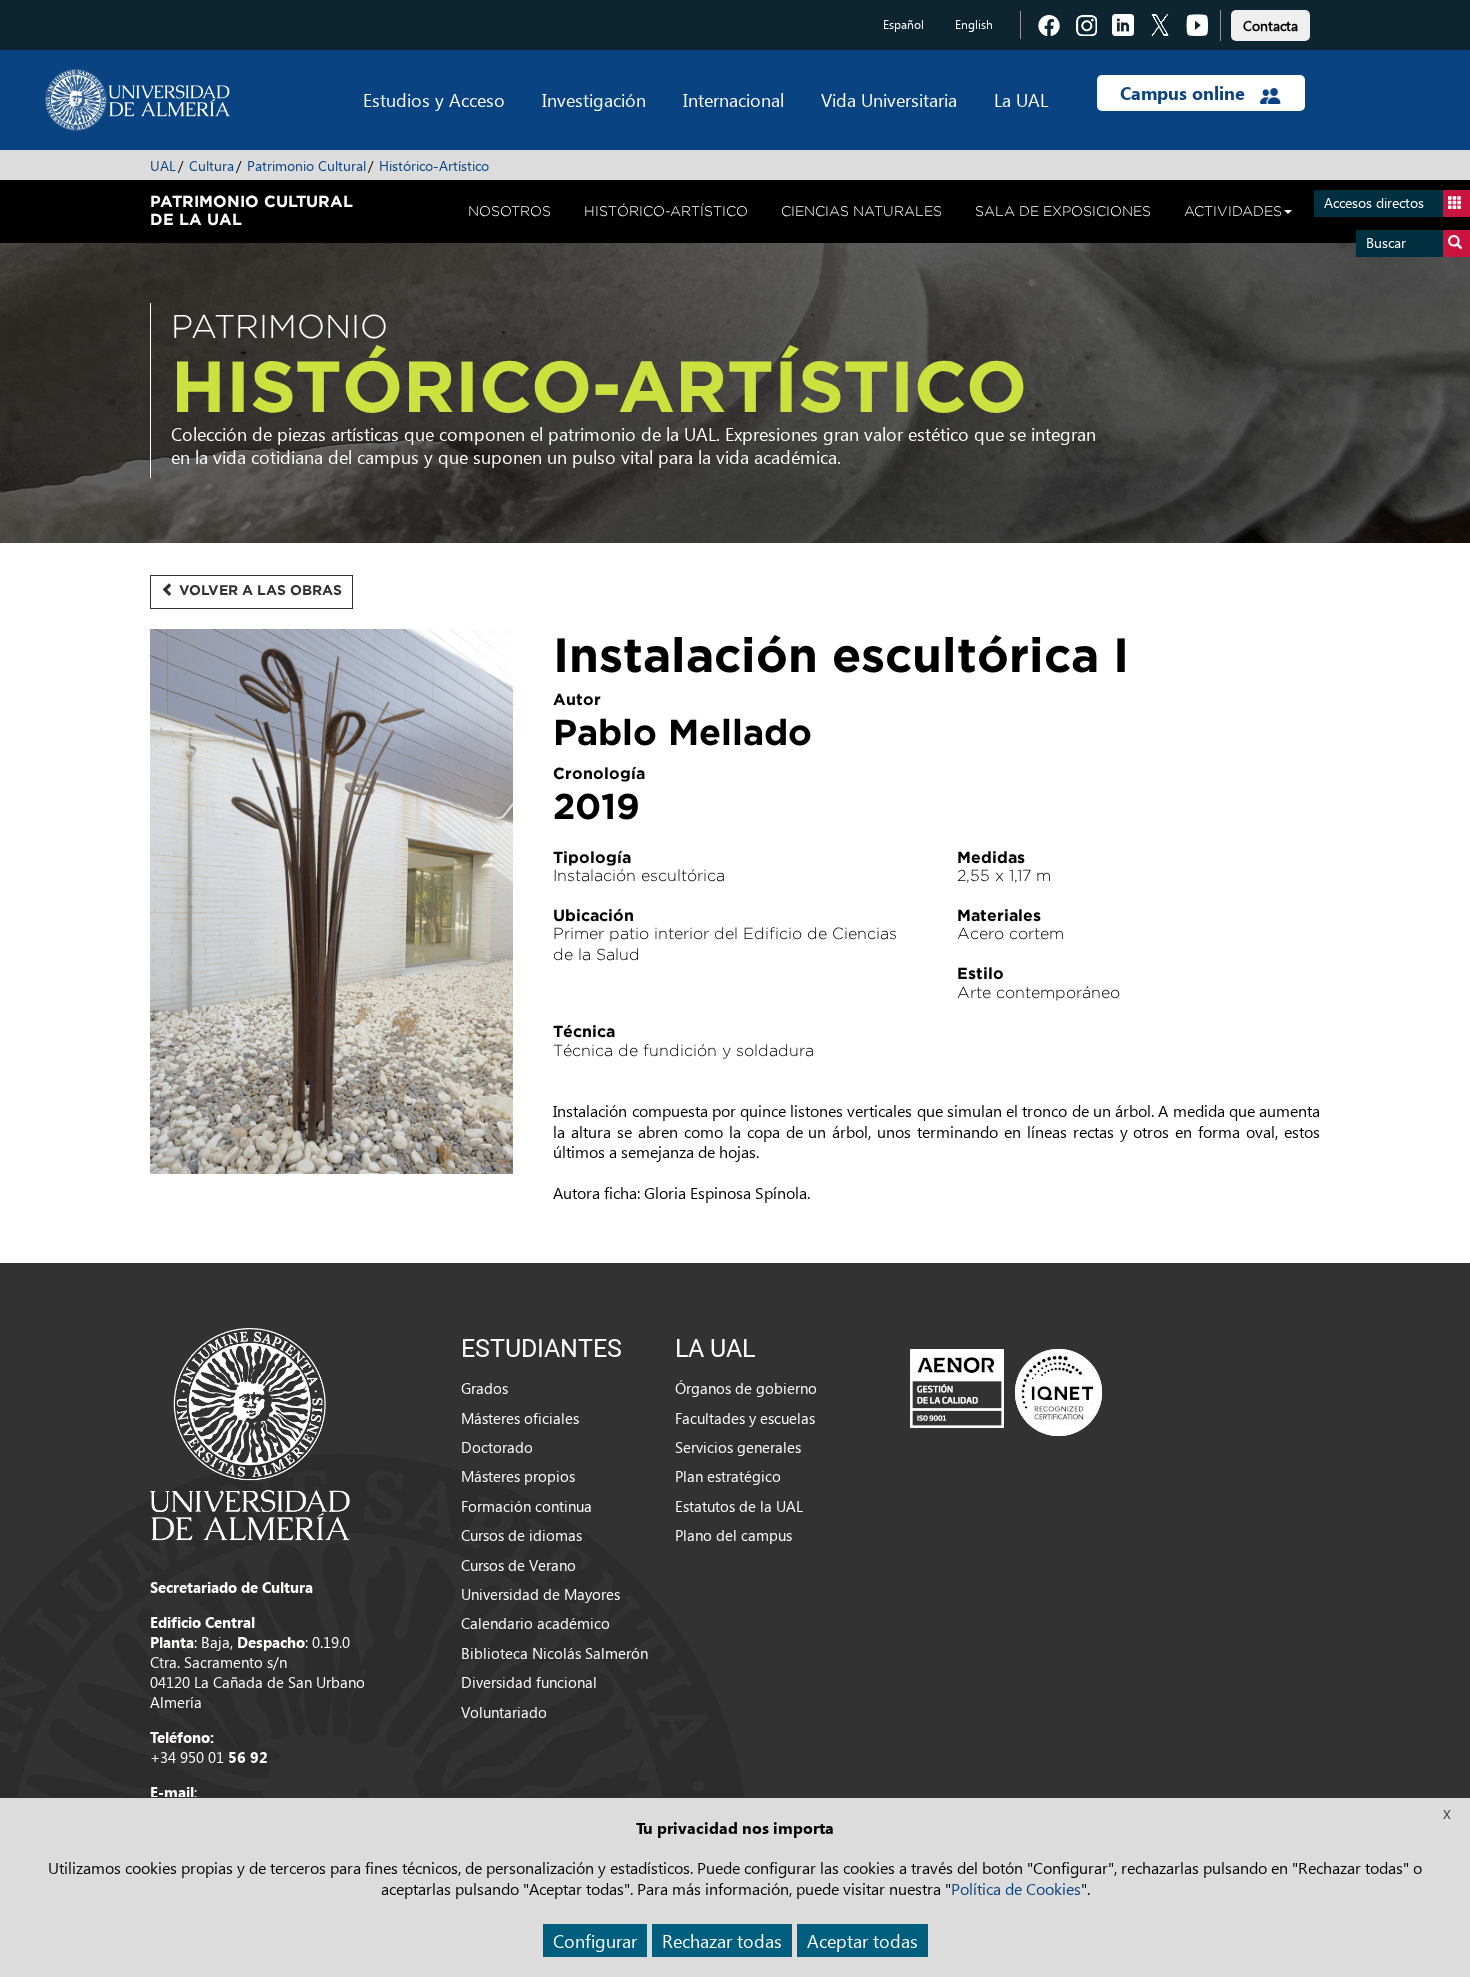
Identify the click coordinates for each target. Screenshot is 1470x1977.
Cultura (211, 165)
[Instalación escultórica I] (331, 909)
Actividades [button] (1233, 211)
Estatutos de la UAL (739, 1506)
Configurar (595, 1940)
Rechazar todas (722, 1940)
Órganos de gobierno (746, 1388)
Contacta (1270, 25)
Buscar (1386, 242)
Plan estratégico (728, 1476)
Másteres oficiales (520, 1418)
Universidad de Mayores (540, 1594)
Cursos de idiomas (521, 1535)
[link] (1270, 22)
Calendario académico (535, 1623)
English (974, 24)
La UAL (1021, 99)
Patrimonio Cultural (306, 165)
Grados (484, 1388)
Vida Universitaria (889, 99)
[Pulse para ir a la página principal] (137, 100)
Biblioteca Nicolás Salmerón (554, 1653)
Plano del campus (733, 1535)
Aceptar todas (862, 1940)
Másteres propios (518, 1476)
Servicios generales (738, 1447)
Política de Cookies (1016, 1888)
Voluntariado (504, 1712)
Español (903, 24)
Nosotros (509, 211)
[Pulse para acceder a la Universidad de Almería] (250, 1432)
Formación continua (526, 1506)
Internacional (733, 99)
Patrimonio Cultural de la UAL (251, 210)
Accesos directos (1374, 202)
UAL (163, 165)
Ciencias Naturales (861, 211)
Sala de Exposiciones (1063, 211)
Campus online (1185, 93)
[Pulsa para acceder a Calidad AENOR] (1006, 1392)
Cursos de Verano (518, 1565)
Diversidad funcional (529, 1682)
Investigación (594, 99)
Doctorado (497, 1447)
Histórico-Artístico (434, 165)
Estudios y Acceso (434, 99)
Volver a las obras (258, 590)
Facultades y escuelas (745, 1418)
